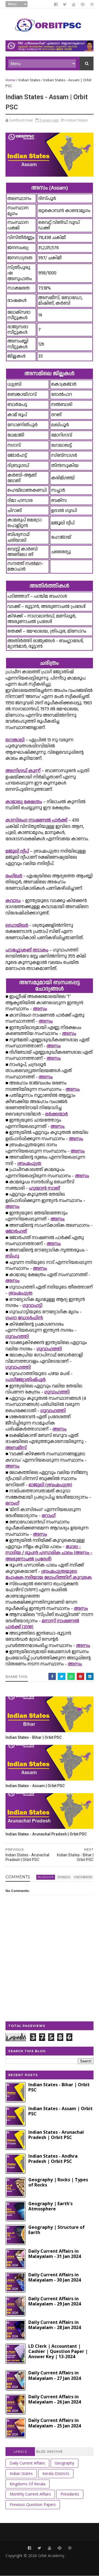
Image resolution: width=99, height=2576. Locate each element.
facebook (83, 1877)
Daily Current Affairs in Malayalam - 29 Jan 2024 (55, 2301)
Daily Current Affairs (27, 2463)
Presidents (70, 2494)
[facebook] (56, 4)
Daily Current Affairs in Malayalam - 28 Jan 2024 (55, 2325)
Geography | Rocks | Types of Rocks (58, 2182)
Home (10, 80)
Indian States (29, 80)
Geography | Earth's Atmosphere (50, 2206)
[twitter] (65, 4)
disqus (64, 1877)
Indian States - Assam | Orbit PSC (35, 1786)
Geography (64, 2463)
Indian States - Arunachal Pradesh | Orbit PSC (46, 1834)
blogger (46, 1877)
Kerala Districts (56, 2473)
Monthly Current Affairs (30, 2494)
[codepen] (83, 4)
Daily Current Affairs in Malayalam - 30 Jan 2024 (55, 2277)
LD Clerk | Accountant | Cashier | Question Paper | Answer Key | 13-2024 (58, 2351)
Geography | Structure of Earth (57, 2230)
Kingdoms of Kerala (28, 2484)
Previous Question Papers (33, 2504)
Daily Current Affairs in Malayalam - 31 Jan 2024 (55, 2254)
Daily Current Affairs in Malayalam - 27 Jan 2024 (55, 2375)
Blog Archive (50, 2452)
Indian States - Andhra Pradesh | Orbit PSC (53, 2159)
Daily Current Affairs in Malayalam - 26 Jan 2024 (55, 2399)
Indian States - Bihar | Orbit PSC (34, 1737)
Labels (20, 2452)
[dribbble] (92, 4)
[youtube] (74, 4)
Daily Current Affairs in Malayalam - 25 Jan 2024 (55, 2423)
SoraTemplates (38, 2563)
